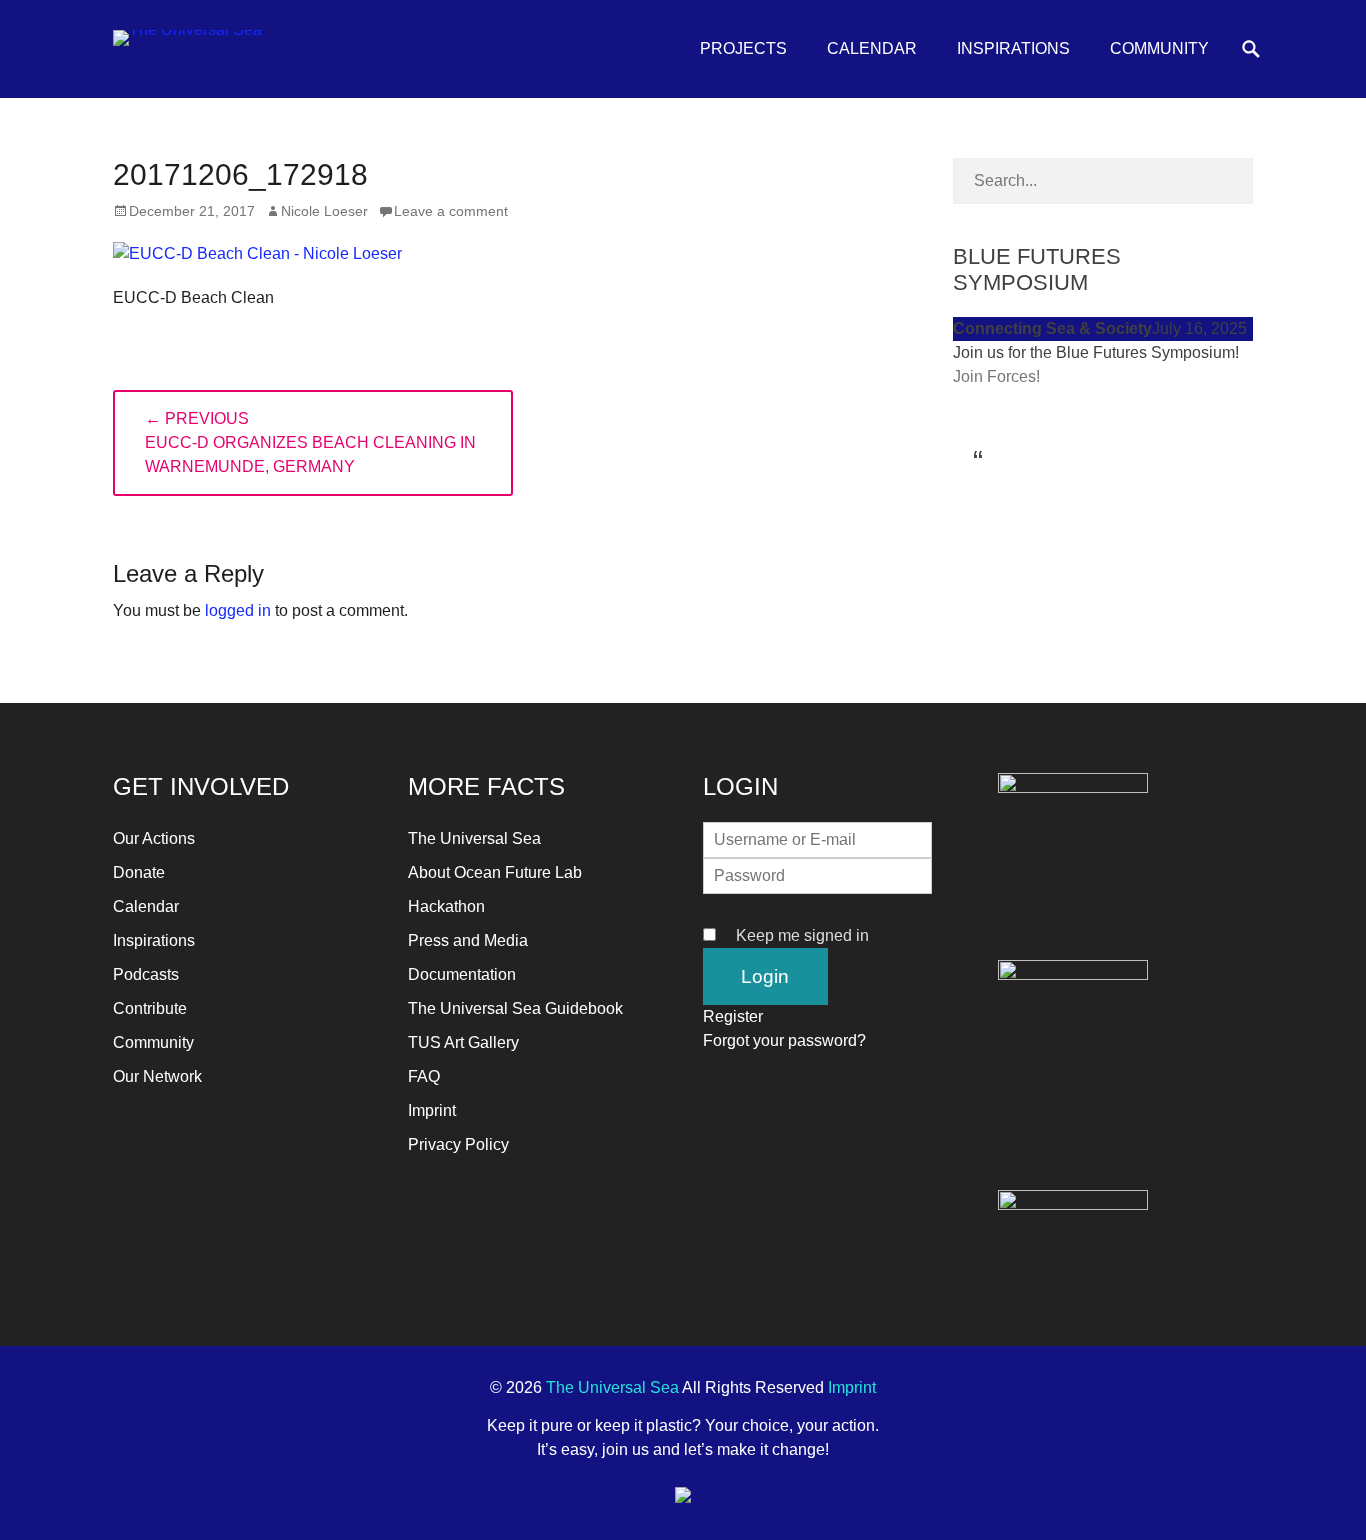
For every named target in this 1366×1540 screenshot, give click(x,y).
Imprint (432, 1110)
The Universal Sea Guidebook (515, 1008)
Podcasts (146, 974)
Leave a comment (451, 211)
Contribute (150, 1008)
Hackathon (446, 906)
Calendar (872, 48)
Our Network (157, 1076)
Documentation (462, 974)
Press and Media (468, 940)
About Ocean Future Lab (495, 872)
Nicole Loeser (324, 211)
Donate (139, 872)
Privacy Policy (458, 1144)
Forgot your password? (784, 1040)
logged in (238, 610)
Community (1159, 48)
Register (733, 1016)
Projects (743, 48)
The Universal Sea (474, 838)
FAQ (424, 1076)
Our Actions (154, 838)
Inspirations (1013, 48)
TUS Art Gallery (463, 1042)
